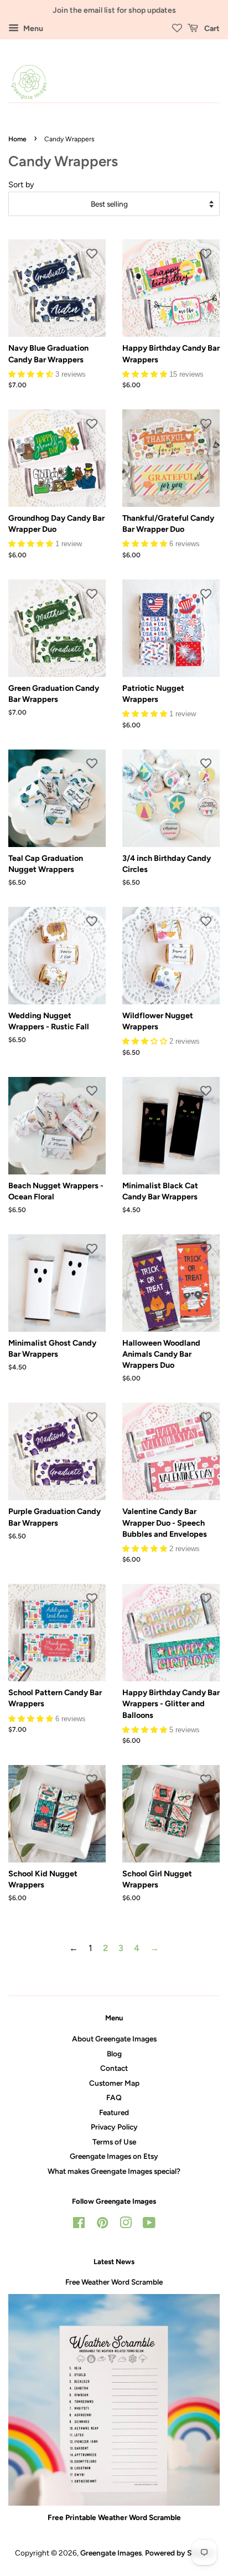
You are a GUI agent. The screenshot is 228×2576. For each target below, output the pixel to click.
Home (17, 139)
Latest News (114, 2262)
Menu (32, 29)
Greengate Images (111, 2553)
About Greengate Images (114, 2039)
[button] (32, 374)
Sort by (21, 184)
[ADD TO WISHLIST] (92, 253)
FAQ (114, 2097)
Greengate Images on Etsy (114, 2156)
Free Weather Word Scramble (114, 2282)
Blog (114, 2054)
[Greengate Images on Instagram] (126, 2225)
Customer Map (114, 2083)
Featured (114, 2112)
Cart (211, 29)
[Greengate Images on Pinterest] (102, 2225)
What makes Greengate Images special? (114, 2171)
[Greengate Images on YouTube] (149, 2225)
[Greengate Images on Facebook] (79, 2225)
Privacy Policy (114, 2127)
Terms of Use (114, 2142)
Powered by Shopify (179, 2553)
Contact (114, 2068)
